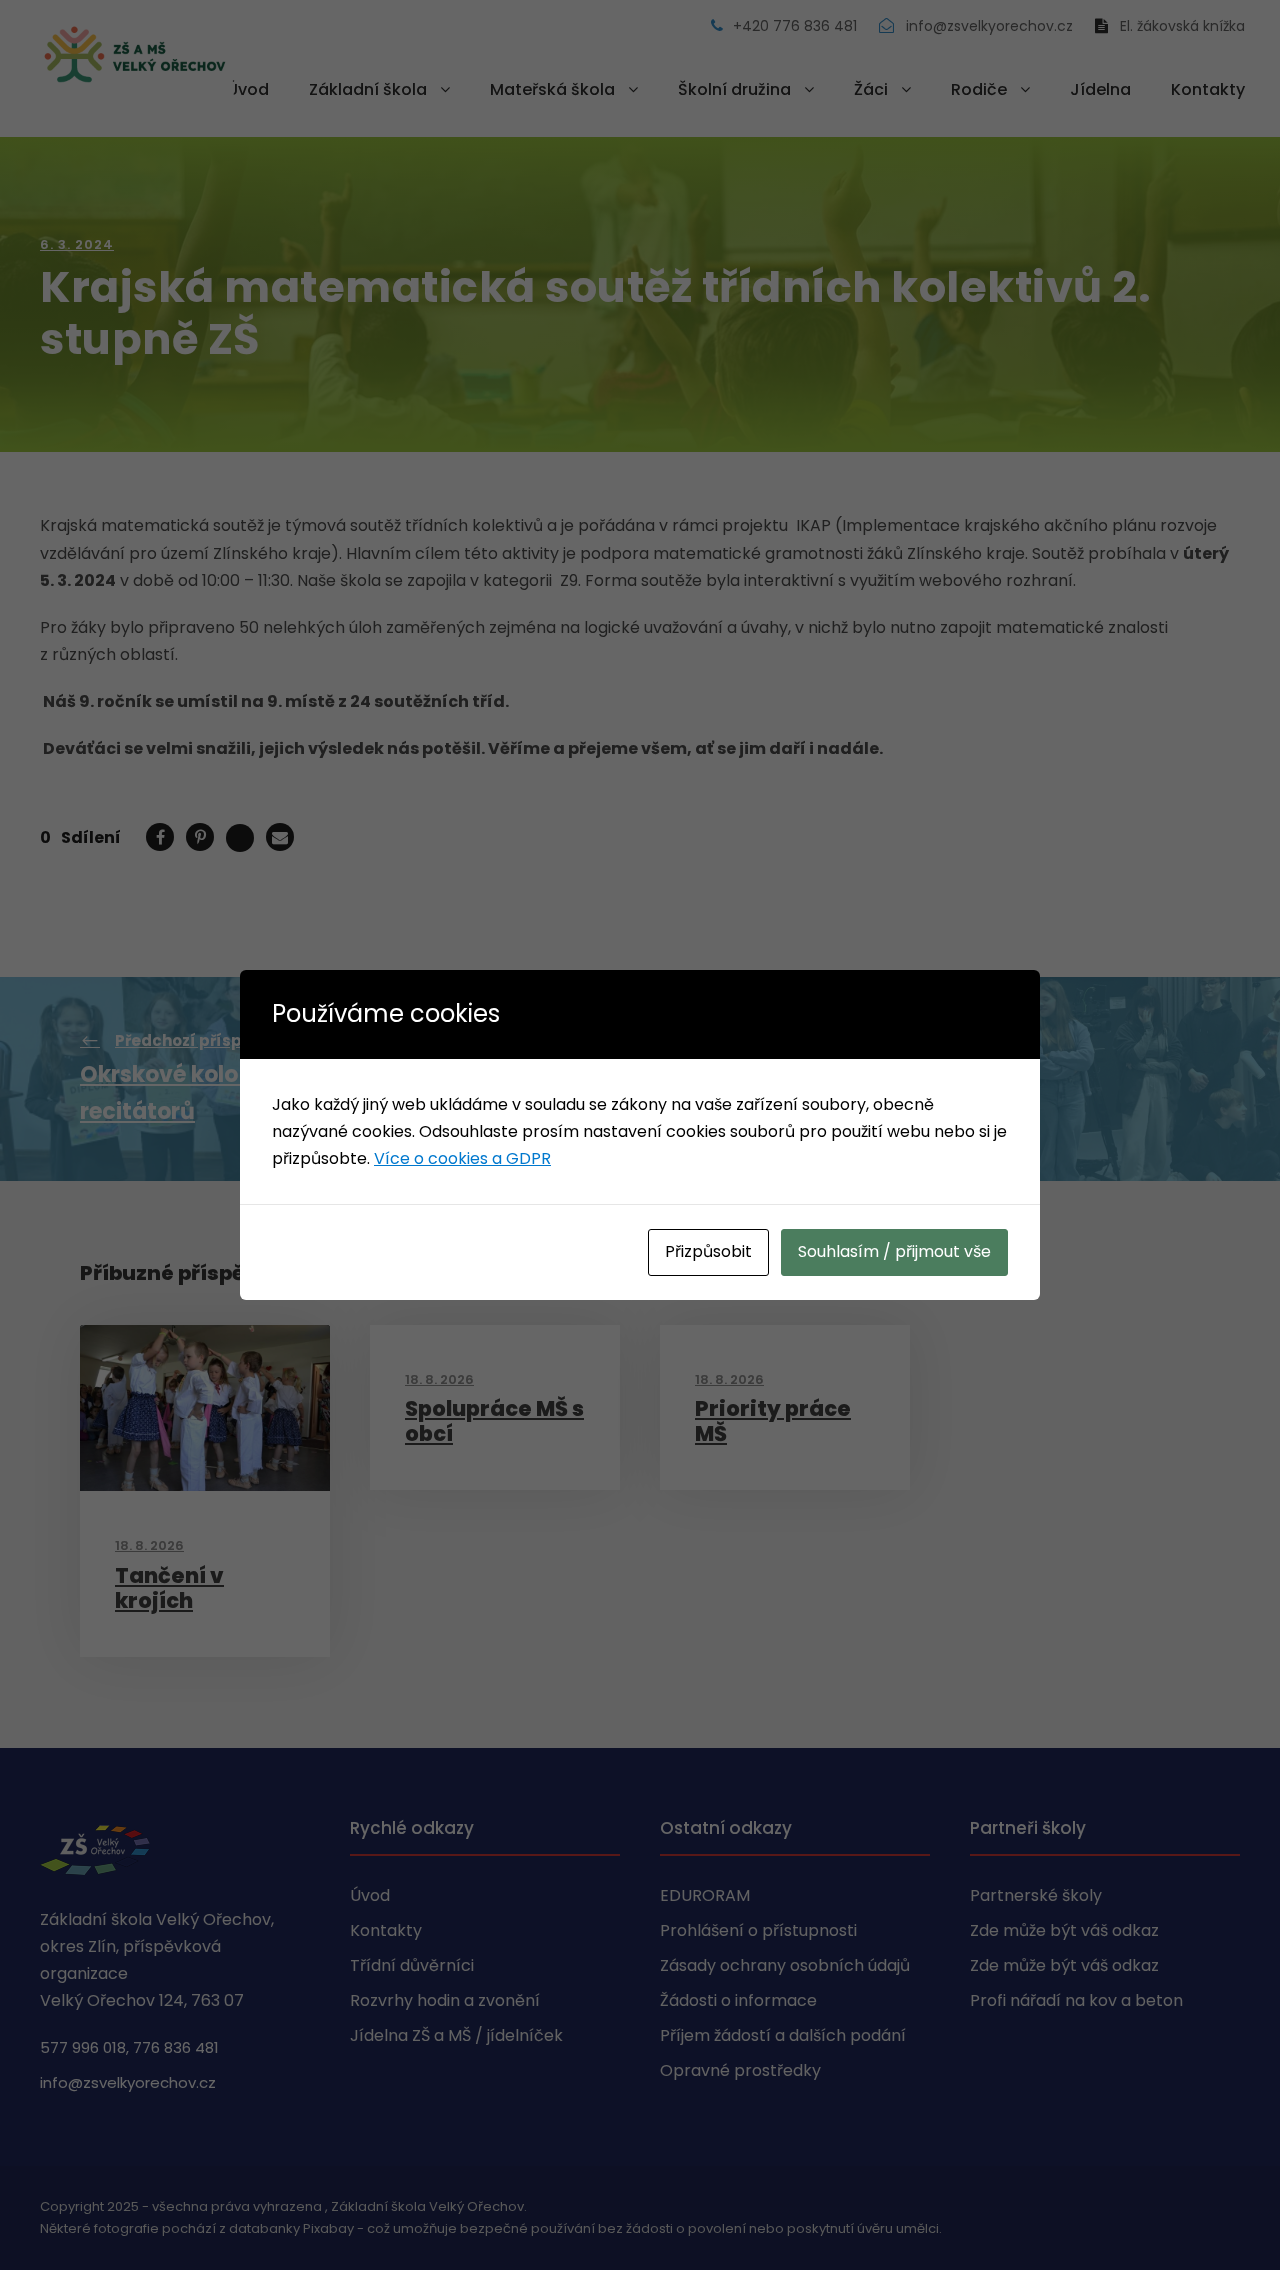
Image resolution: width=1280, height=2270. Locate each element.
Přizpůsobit (708, 1251)
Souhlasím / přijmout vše (894, 1251)
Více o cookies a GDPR (462, 1158)
